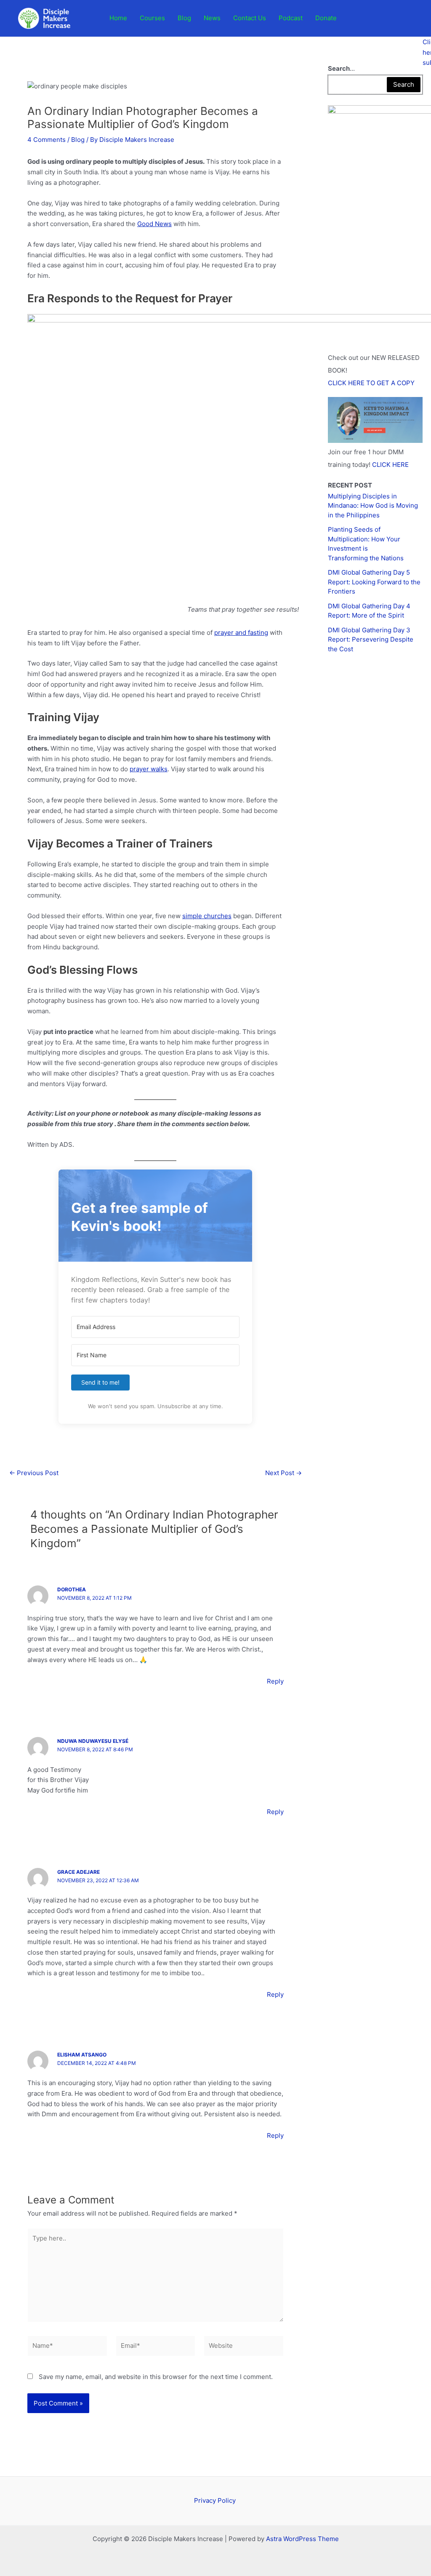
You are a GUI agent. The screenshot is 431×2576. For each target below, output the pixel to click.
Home (118, 18)
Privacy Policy (216, 2500)
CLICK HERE (390, 465)
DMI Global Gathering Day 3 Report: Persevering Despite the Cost (371, 639)
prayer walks (149, 769)
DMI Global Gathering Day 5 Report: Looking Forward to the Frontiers (374, 582)
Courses (152, 18)
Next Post (283, 1473)
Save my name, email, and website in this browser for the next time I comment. (156, 2377)
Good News (154, 224)
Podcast (291, 18)
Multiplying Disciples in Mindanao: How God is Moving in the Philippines (373, 506)
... (341, 68)
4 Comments (47, 140)
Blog (184, 18)
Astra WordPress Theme (302, 2539)
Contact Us (250, 18)
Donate (326, 18)
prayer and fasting (241, 633)
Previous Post (34, 1473)
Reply (275, 1681)
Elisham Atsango (82, 2055)
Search (404, 84)
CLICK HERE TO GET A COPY (371, 383)
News (212, 18)
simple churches (207, 916)
